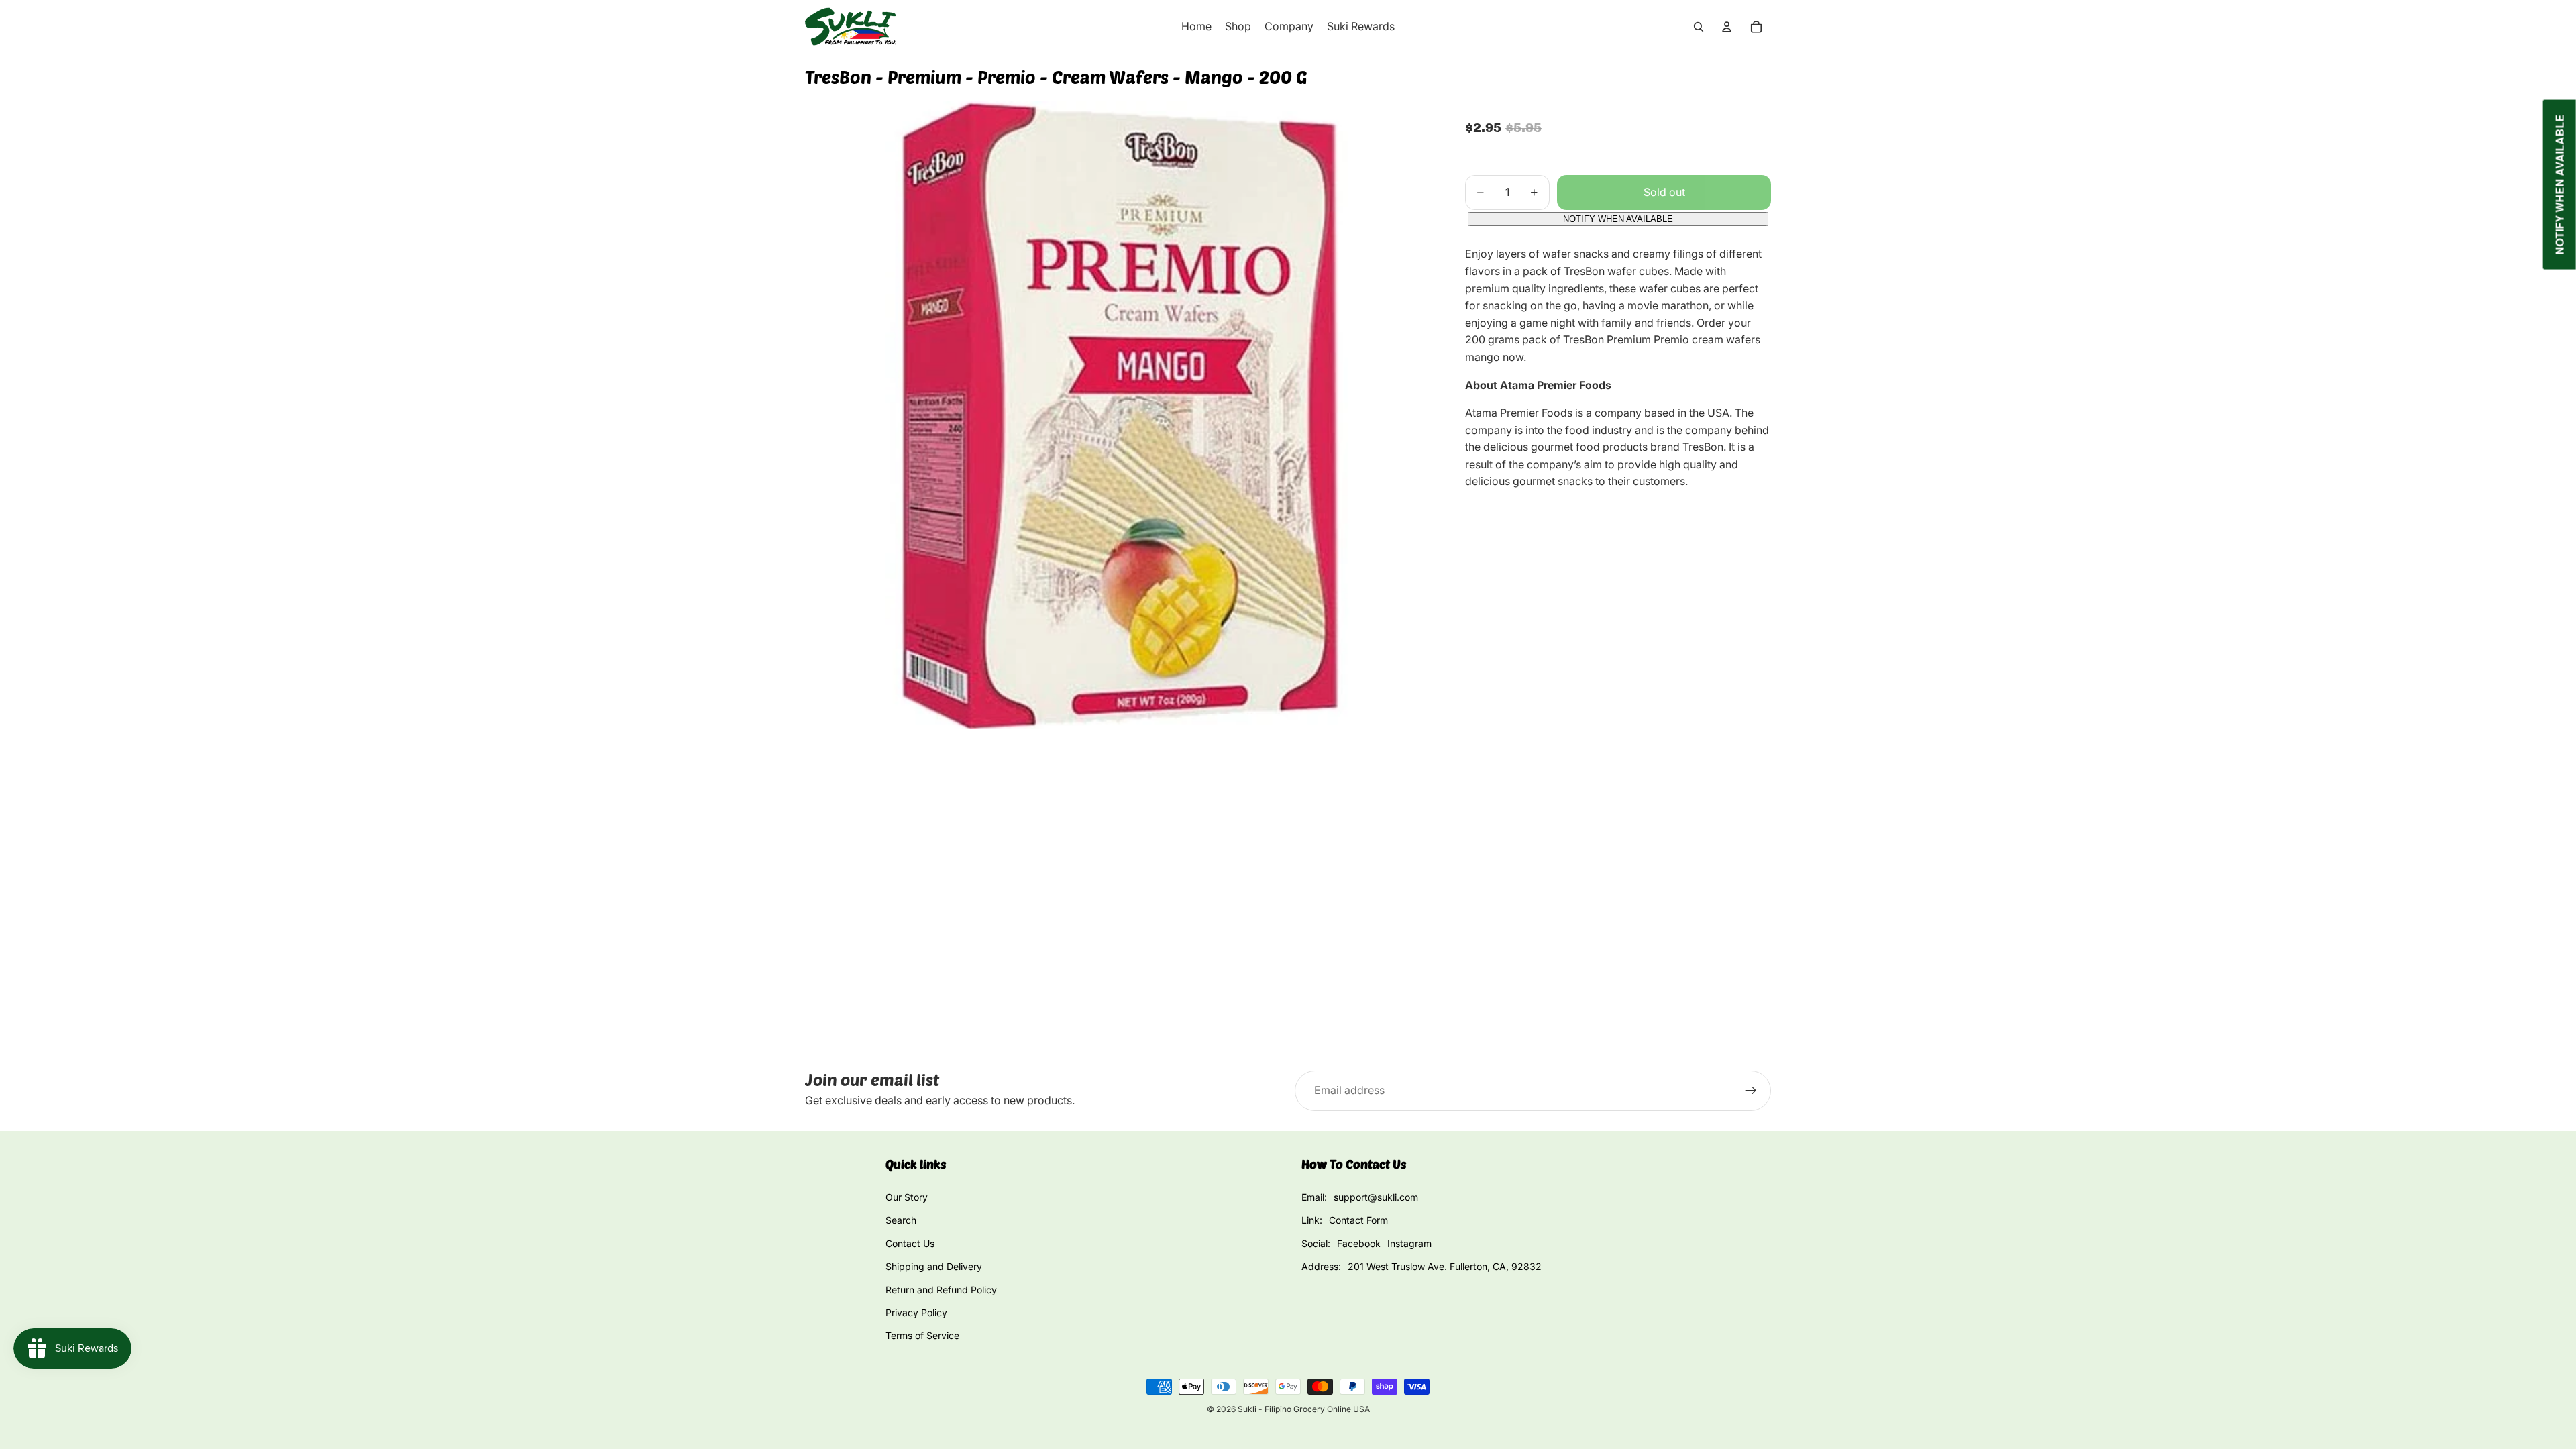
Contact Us (910, 1243)
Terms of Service (922, 1335)
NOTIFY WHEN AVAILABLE (1618, 219)
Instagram (1409, 1243)
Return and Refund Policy (941, 1290)
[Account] (1727, 27)
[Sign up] (1751, 1091)
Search (901, 1220)
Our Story (907, 1197)
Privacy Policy (916, 1312)
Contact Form (1358, 1220)
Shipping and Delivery (934, 1266)
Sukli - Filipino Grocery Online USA (1304, 1409)
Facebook (1359, 1243)
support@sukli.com (1376, 1197)
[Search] (1699, 27)
